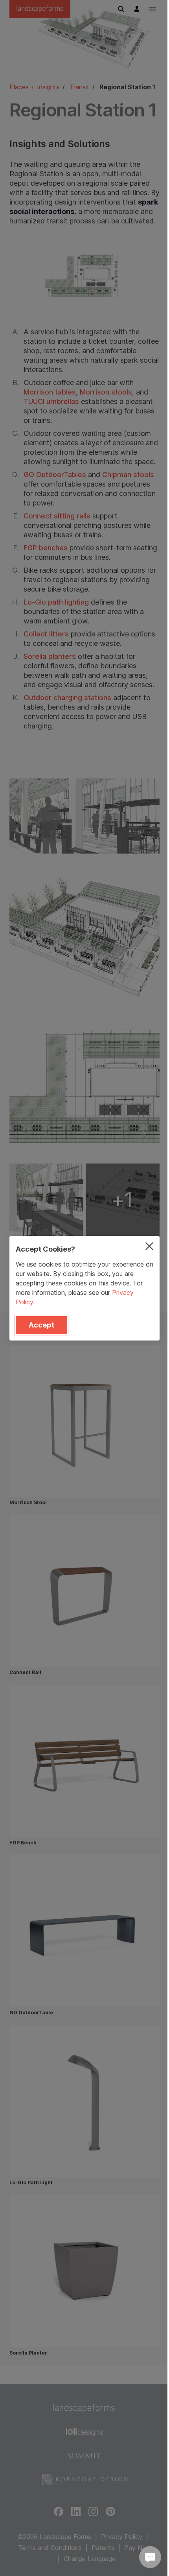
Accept (41, 1325)
